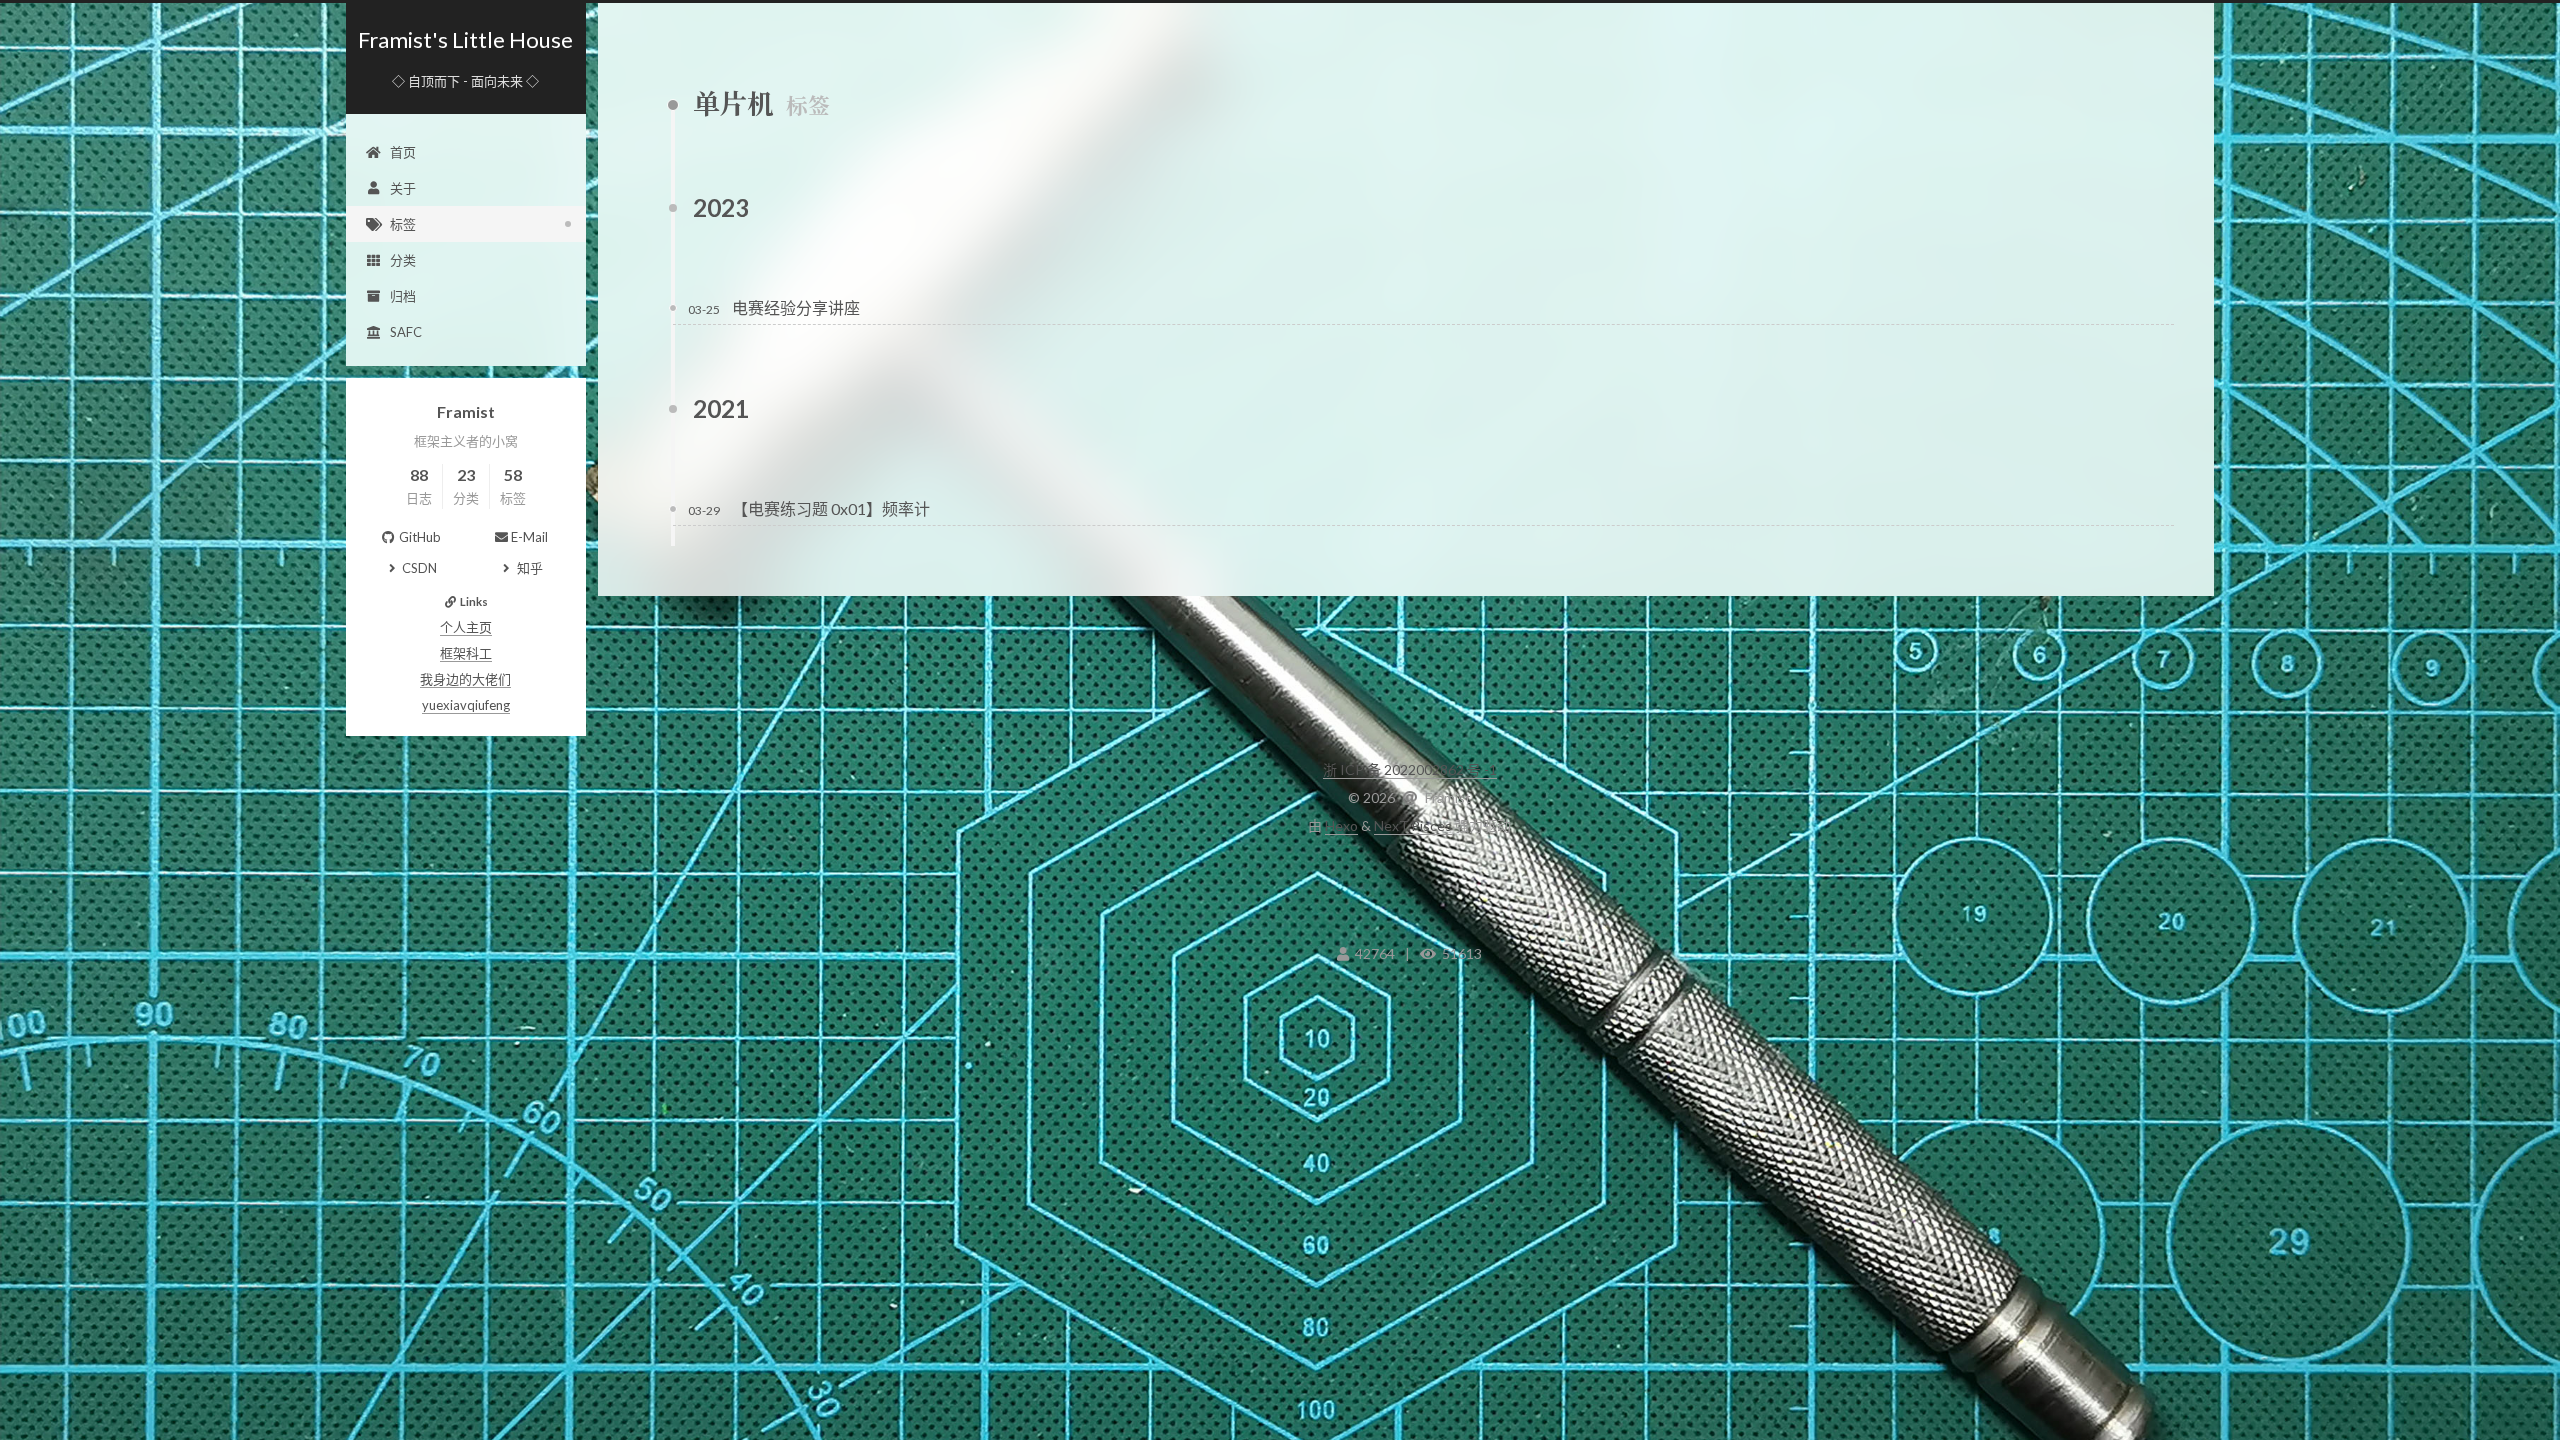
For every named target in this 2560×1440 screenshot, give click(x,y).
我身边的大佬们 (465, 679)
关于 (403, 188)
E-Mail (529, 537)
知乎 (530, 568)
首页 (403, 152)
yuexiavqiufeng (466, 705)
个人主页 (466, 627)
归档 (403, 296)
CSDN (419, 568)
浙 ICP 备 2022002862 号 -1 (1410, 769)
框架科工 (466, 653)
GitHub (420, 537)
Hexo (1341, 825)
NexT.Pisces (1413, 825)
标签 (403, 224)
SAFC (406, 332)
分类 (403, 260)
